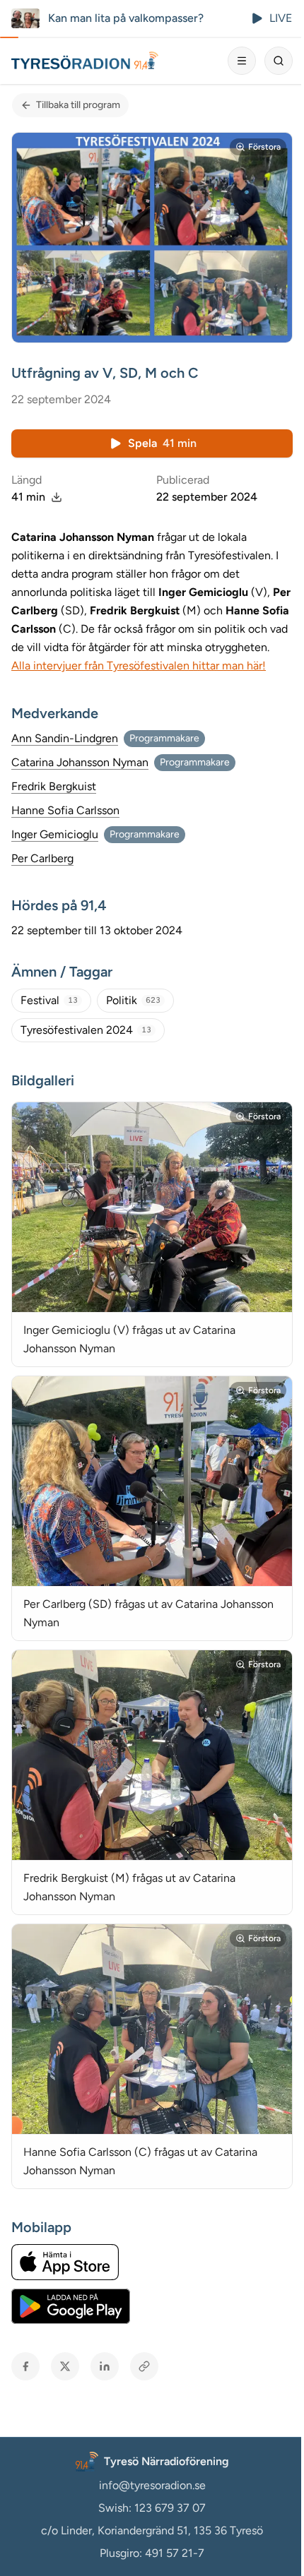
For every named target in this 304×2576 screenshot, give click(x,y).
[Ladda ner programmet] (57, 497)
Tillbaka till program (78, 105)
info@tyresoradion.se (152, 2485)
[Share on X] (65, 2366)
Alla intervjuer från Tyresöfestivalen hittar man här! (139, 666)
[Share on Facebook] (25, 2366)
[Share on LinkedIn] (105, 2366)
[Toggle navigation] (242, 61)
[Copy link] (144, 2366)
